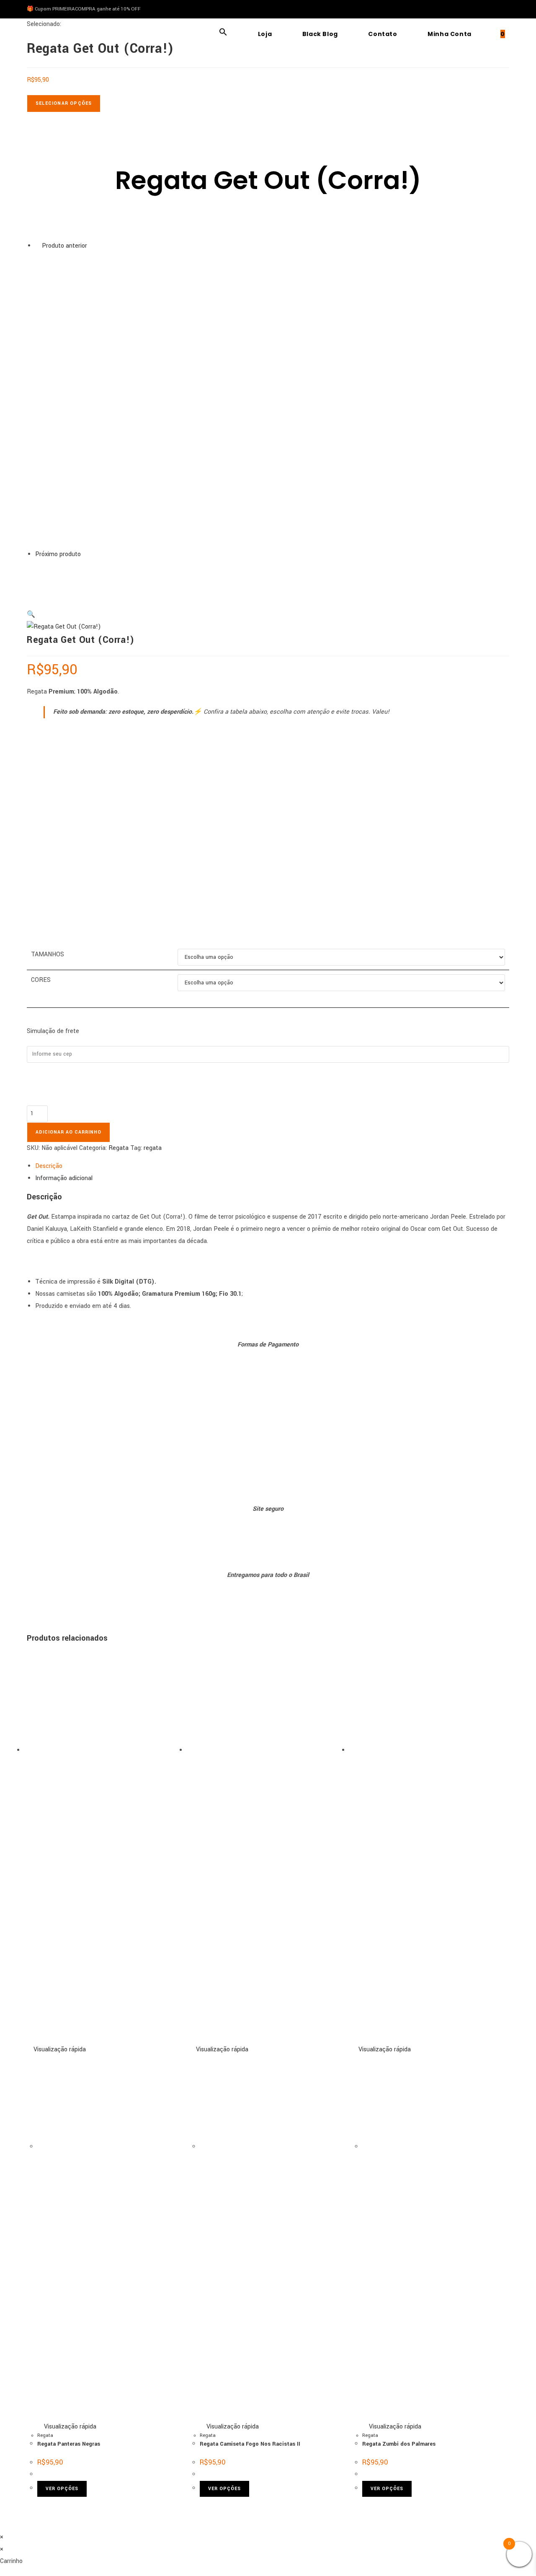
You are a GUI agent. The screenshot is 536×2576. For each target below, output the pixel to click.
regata (153, 1148)
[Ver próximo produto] (85, 554)
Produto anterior (64, 246)
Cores (41, 980)
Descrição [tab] (49, 1166)
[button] (223, 34)
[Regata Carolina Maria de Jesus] (155, 400)
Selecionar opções (64, 103)
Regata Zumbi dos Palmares (399, 2444)
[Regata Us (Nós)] (56, 581)
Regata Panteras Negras (69, 2444)
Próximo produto (58, 554)
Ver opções (62, 2489)
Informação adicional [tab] (64, 1178)
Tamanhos (48, 954)
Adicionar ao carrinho (68, 1132)
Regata (119, 1148)
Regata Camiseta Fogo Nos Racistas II (250, 2444)
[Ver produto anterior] (38, 246)
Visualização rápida (59, 2049)
